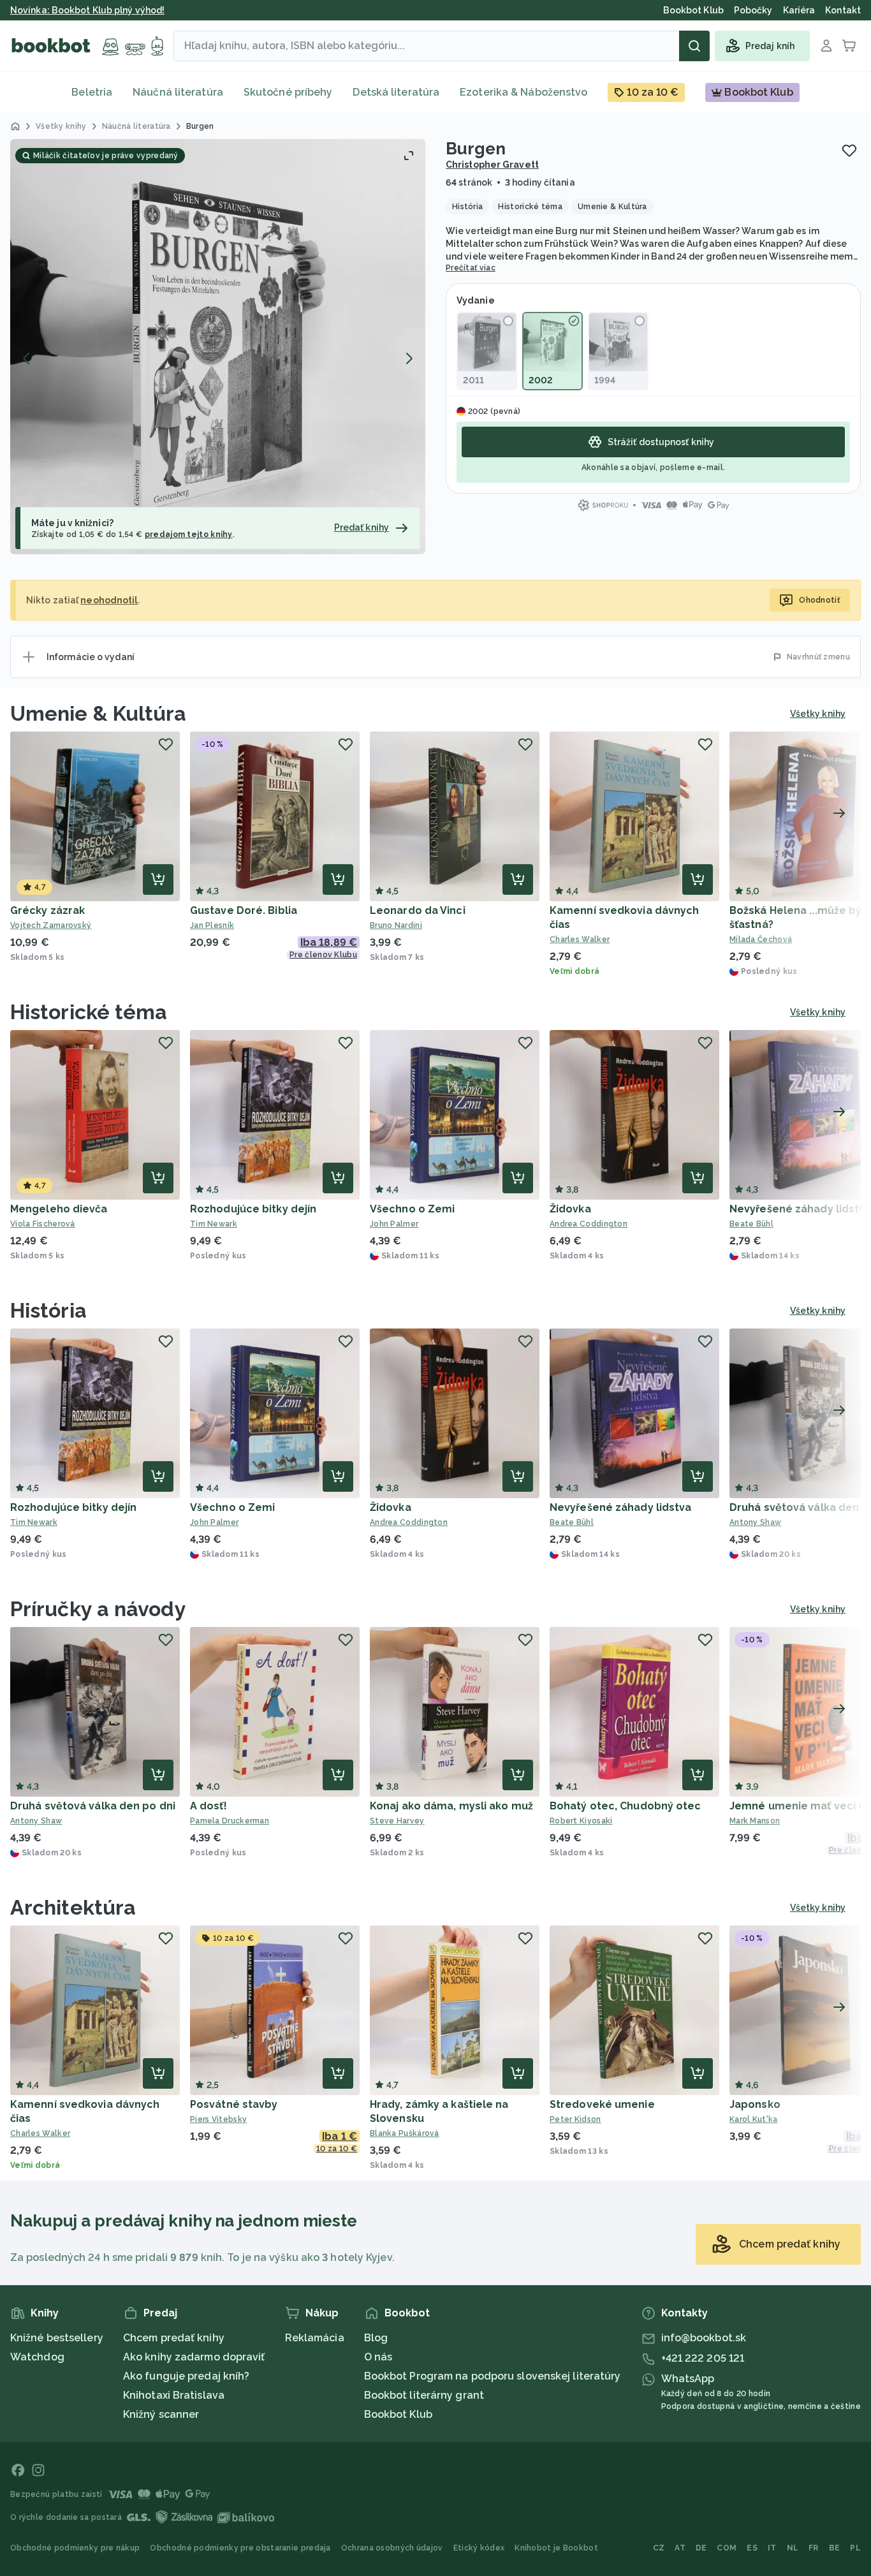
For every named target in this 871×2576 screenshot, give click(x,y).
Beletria (92, 92)
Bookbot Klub (398, 2414)
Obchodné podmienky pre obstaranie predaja (240, 2548)
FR (814, 2548)
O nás (378, 2357)
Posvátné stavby (234, 2104)
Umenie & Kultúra (99, 713)
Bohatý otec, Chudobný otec (626, 1806)
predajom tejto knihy (189, 534)
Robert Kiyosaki (581, 1821)
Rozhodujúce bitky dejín (253, 1209)
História (48, 1310)
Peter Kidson (575, 2119)
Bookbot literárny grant (424, 2395)
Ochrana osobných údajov (392, 2548)
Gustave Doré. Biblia (244, 910)
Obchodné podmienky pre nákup (75, 2548)
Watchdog (37, 2357)
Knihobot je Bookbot (556, 2548)
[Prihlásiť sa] (826, 46)
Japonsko (755, 2104)
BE (835, 2548)
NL (793, 2548)
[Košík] (849, 46)
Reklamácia (315, 2338)
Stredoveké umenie (602, 2104)
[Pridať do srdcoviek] (849, 151)
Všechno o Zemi (412, 1209)
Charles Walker (580, 939)
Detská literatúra (396, 92)
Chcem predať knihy (174, 2338)
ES (752, 2548)
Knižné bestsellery (57, 2338)
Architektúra (73, 1907)
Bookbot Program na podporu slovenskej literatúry (493, 2376)
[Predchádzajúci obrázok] (27, 358)
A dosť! (209, 1806)
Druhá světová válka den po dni (93, 1806)
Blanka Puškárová (405, 2133)
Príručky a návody (98, 1609)
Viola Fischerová (43, 1224)
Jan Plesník (212, 925)
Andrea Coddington (589, 1224)
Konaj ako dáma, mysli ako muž (451, 1806)
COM (727, 2548)
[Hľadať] (694, 46)
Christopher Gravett (492, 165)
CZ (659, 2548)
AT (680, 2548)
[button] (218, 347)
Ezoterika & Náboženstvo (523, 92)
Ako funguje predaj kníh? (186, 2376)
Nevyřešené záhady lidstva (621, 1507)
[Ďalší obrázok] (409, 358)
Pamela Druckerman (230, 1821)
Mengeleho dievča (59, 1209)
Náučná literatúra (178, 92)
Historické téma (89, 1012)
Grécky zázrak (48, 910)
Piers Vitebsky (218, 2119)
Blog (376, 2338)
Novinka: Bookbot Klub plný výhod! (87, 10)
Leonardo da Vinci (418, 910)
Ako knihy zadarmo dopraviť (194, 2357)
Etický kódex (479, 2548)
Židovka (570, 1209)
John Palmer (394, 1224)
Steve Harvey (397, 1821)
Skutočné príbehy (288, 92)
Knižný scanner (161, 2414)
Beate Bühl (572, 1522)
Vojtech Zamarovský (51, 925)
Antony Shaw (36, 1821)
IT (772, 2548)
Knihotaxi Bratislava (174, 2395)
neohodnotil (109, 600)
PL (855, 2548)
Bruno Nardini (396, 925)
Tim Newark (214, 1224)
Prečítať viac (471, 268)
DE (701, 2548)
